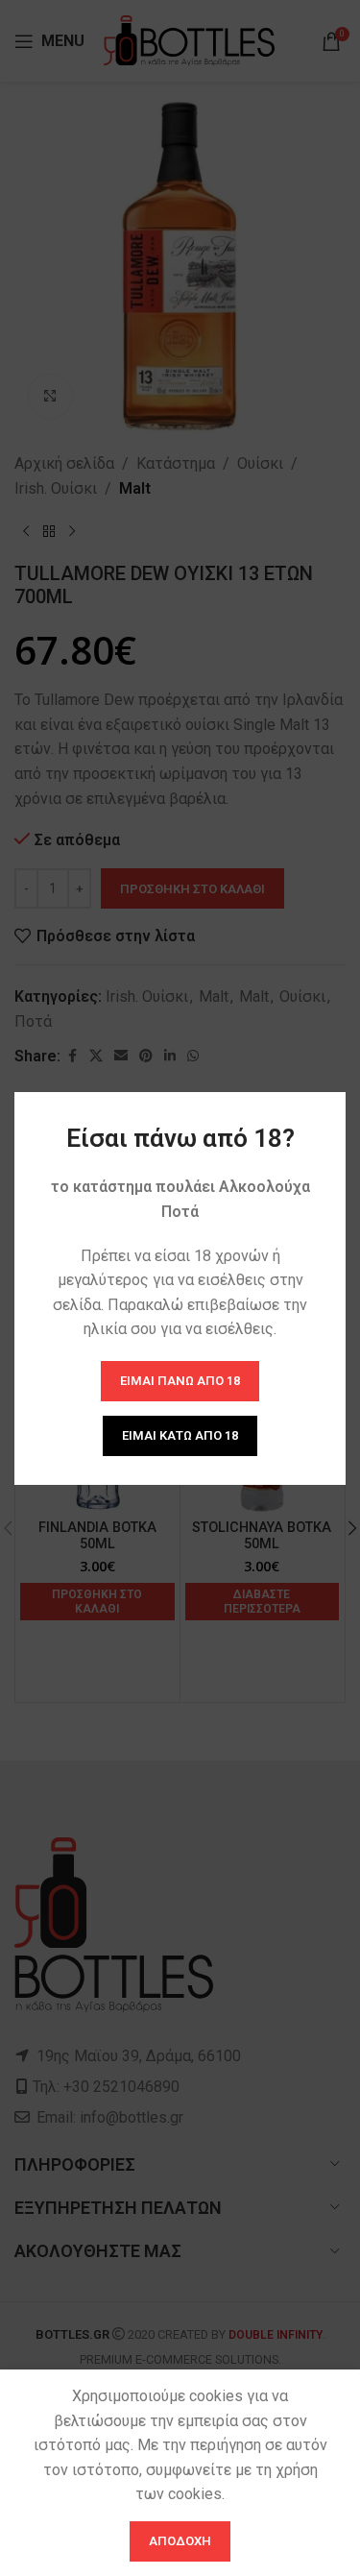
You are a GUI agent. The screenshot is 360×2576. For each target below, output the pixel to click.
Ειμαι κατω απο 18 (180, 1435)
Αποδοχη (180, 2541)
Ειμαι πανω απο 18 (180, 1381)
